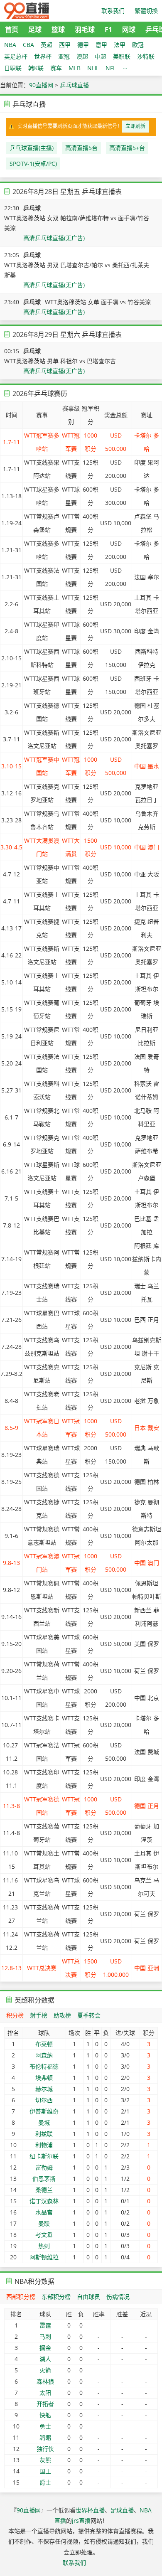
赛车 (56, 68)
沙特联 (146, 56)
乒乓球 (32, 208)
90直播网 (41, 85)
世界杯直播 (90, 2510)
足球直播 (122, 2510)
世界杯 (43, 56)
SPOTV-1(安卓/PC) (33, 164)
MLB (75, 68)
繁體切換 (146, 11)
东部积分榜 (56, 2297)
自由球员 (88, 2297)
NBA (10, 45)
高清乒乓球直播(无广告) (54, 238)
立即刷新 (135, 126)
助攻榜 (62, 2015)
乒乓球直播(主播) (32, 148)
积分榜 (15, 2015)
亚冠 (64, 56)
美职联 (122, 56)
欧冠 (138, 45)
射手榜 (39, 2015)
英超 (47, 45)
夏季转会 (89, 2015)
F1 (108, 30)
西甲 (65, 45)
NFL (111, 68)
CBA (28, 45)
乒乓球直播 (74, 85)
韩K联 (36, 68)
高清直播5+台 (127, 148)
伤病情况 (118, 2297)
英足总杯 (16, 56)
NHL (93, 68)
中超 (101, 56)
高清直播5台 (81, 148)
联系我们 (113, 11)
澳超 (82, 56)
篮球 (58, 30)
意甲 (101, 45)
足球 (35, 30)
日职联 (13, 68)
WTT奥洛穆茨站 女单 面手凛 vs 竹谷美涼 (98, 302)
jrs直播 (81, 2521)
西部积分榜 (21, 2297)
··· (125, 68)
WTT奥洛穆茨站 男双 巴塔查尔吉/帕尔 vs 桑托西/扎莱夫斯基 (77, 270)
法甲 (120, 45)
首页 (12, 30)
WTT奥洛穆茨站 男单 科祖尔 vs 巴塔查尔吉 (60, 361)
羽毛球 (85, 30)
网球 (129, 30)
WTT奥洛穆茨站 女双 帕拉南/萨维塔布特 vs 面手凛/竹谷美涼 (77, 223)
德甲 (83, 45)
